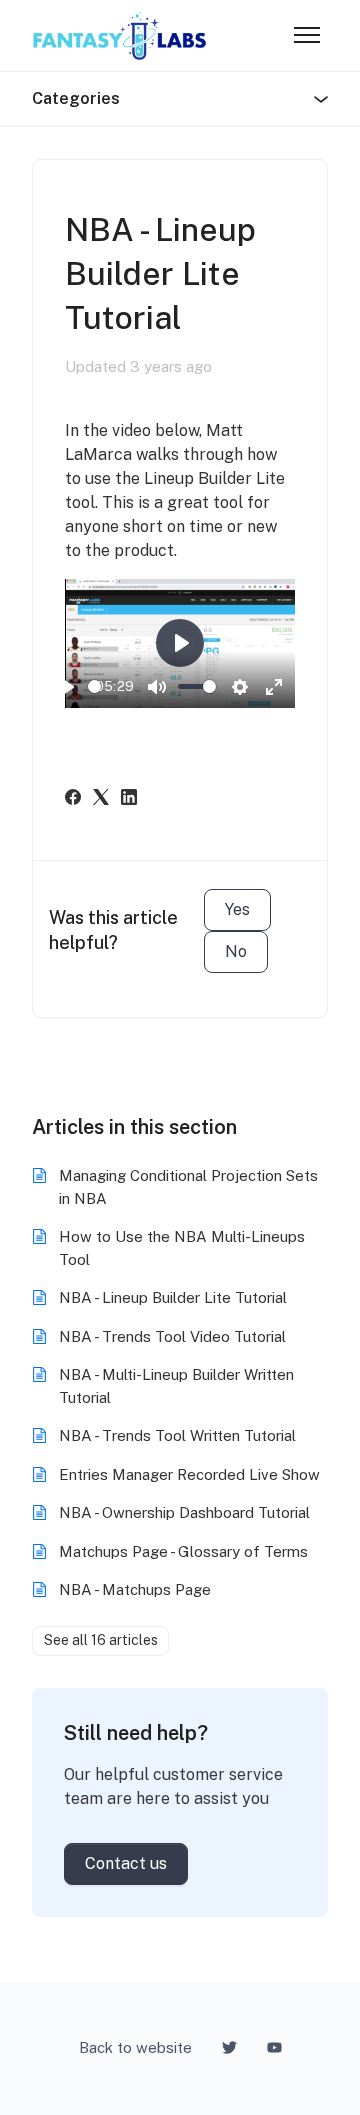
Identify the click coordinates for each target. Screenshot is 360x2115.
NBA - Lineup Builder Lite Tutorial (173, 1297)
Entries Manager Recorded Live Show (189, 1474)
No (236, 951)
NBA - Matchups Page (135, 1589)
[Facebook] (73, 799)
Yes (237, 909)
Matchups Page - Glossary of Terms (183, 1551)
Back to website (135, 2047)
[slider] (94, 686)
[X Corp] (101, 799)
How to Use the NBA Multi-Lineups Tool (182, 1248)
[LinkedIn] (129, 799)
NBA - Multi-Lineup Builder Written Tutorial (176, 1386)
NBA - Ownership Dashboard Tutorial (184, 1512)
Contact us (126, 1863)
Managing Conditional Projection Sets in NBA (188, 1187)
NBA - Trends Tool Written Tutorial (177, 1435)
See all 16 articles (101, 1640)
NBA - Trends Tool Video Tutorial (172, 1336)
